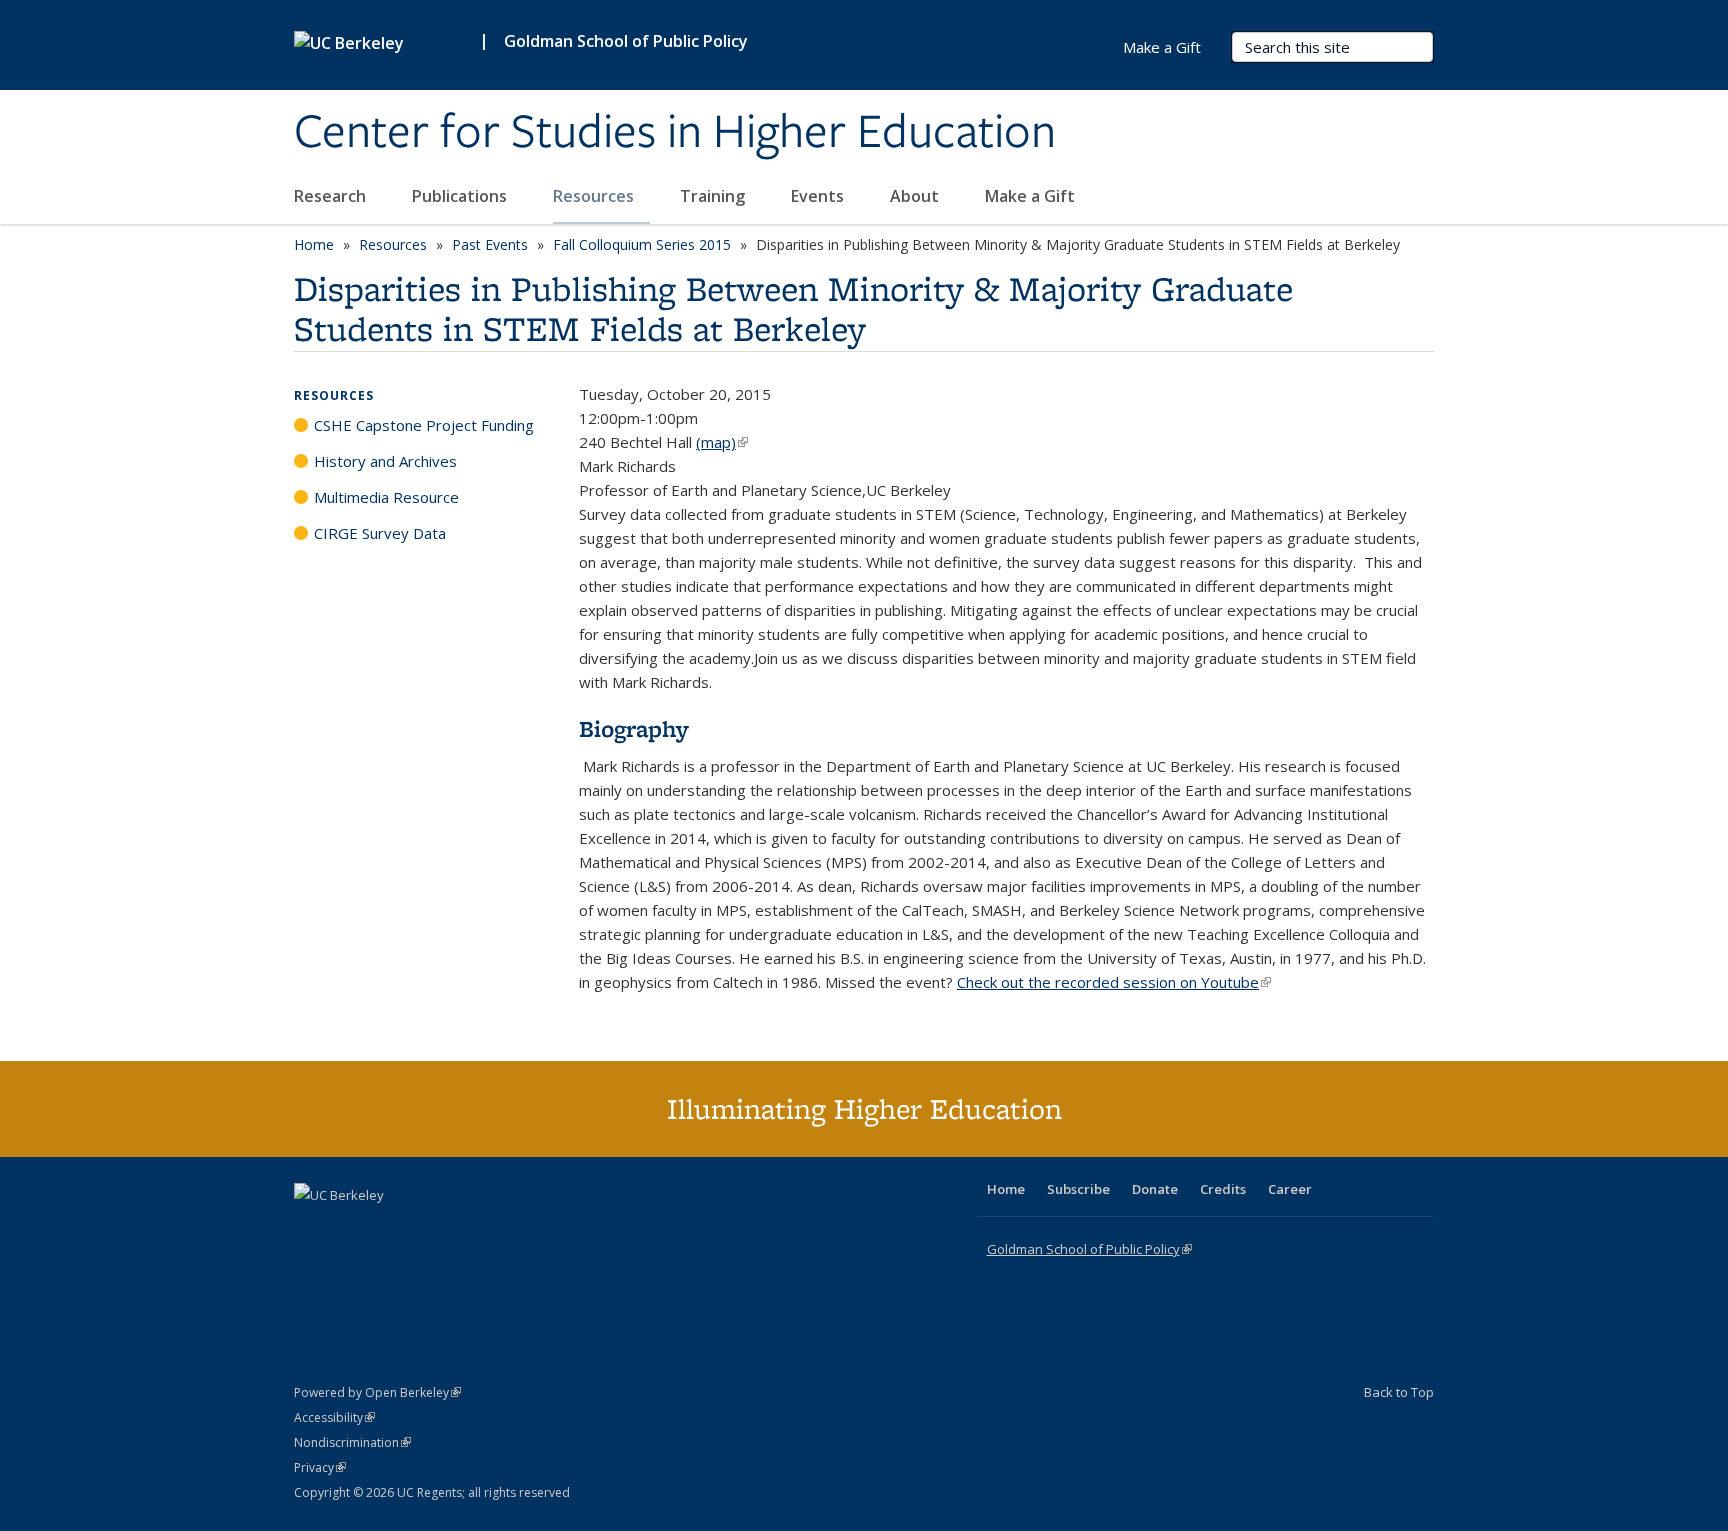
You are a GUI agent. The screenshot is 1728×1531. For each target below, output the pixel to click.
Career (1290, 1189)
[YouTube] (390, 1229)
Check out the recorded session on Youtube (1114, 982)
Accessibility (334, 1417)
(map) (722, 442)
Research (332, 196)
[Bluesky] (468, 1229)
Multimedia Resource (386, 497)
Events (819, 196)
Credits (1223, 1189)
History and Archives (385, 461)
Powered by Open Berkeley (377, 1392)
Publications (461, 196)
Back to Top (1399, 1392)
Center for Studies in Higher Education (675, 133)
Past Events (490, 244)
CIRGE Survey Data (380, 533)
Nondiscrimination (352, 1442)
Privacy (320, 1467)
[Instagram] (429, 1229)
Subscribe (1078, 1189)
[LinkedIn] (351, 1229)
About (916, 196)
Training (714, 196)
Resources (595, 196)
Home (314, 244)
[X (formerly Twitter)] (312, 1229)
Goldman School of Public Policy (626, 41)
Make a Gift (1030, 196)
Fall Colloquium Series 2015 (642, 244)
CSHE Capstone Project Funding (424, 425)
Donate (1155, 1189)
